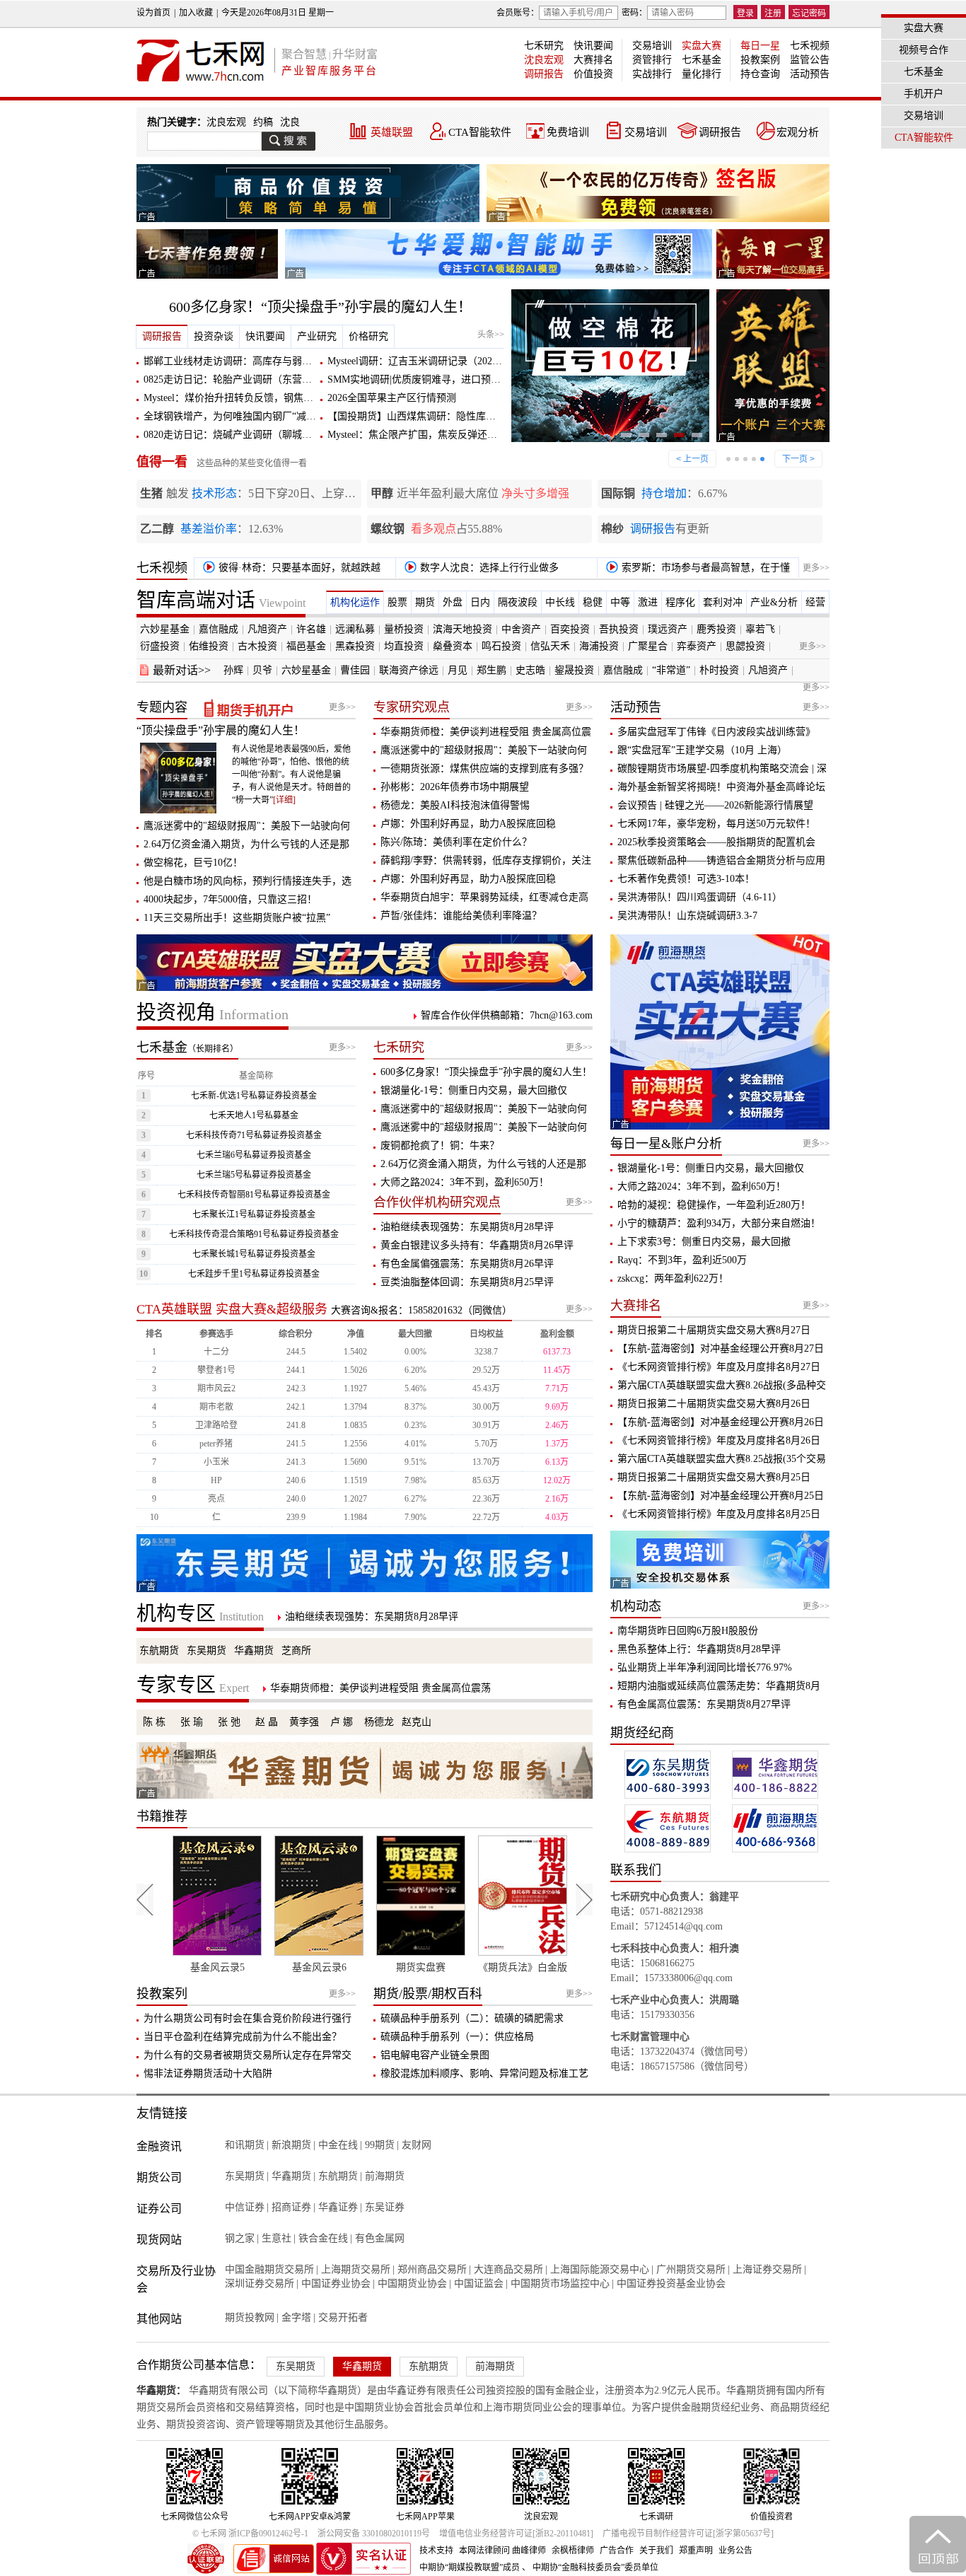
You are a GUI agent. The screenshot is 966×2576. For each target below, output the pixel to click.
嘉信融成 (219, 629)
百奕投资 (570, 629)
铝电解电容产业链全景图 (435, 2055)
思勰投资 (745, 646)
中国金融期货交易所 (269, 2269)
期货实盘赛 (380, 1967)
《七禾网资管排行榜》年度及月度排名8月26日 (719, 1440)
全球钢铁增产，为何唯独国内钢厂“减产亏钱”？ (247, 416)
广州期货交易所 (691, 2269)
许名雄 (311, 629)
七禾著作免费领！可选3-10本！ (686, 879)
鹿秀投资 (716, 629)
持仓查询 (760, 74)
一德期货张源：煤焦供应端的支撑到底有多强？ (484, 768)
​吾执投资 (619, 629)
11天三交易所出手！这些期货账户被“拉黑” (237, 918)
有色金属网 (380, 2238)
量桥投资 (404, 629)
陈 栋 (154, 1722)
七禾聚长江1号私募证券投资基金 (254, 1214)
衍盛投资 (160, 646)
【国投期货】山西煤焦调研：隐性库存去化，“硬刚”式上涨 (455, 416)
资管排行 (652, 60)
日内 (480, 602)
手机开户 (924, 94)
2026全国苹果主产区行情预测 (392, 398)
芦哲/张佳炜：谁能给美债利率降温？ (461, 916)
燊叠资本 (453, 646)
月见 (458, 670)
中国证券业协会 (336, 2284)
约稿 (263, 122)
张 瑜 (192, 1722)
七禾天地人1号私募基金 (254, 1115)
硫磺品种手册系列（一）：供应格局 (457, 2037)
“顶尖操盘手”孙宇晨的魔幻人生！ (221, 730)
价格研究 (368, 336)
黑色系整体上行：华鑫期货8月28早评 (699, 1649)
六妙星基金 (165, 629)
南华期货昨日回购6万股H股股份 (688, 1631)
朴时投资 (719, 670)
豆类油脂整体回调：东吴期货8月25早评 (467, 1282)
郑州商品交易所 (432, 2269)
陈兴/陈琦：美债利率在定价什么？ (456, 842)
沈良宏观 (544, 60)
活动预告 (810, 74)
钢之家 (240, 2238)
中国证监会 (479, 2284)
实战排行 (652, 74)
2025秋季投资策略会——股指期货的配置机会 (716, 842)
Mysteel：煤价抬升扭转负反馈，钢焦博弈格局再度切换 (263, 398)
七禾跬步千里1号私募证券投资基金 (254, 1274)
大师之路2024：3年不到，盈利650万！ (465, 1182)
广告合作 (617, 2551)
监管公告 (810, 60)
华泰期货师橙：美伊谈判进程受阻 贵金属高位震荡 (380, 1688)
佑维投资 (209, 646)
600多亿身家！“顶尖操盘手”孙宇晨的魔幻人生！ (320, 307)
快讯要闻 (593, 46)
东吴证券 (385, 2207)
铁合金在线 (323, 2238)
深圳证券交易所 (260, 2284)
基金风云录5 (176, 1967)
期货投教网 (250, 2317)
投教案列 (162, 1994)
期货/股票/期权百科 (428, 1994)
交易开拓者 (343, 2317)
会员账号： (518, 13)
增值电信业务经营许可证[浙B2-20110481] (516, 2534)
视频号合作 (924, 50)
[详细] (284, 800)
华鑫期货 (254, 1650)
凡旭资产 (267, 629)
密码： (634, 13)
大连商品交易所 (508, 2269)
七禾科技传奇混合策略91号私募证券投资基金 (254, 1234)
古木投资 (257, 646)
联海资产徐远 (409, 670)
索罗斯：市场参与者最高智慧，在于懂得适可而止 (696, 570)
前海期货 (385, 2176)
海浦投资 (599, 646)
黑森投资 (355, 646)
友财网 (417, 2145)
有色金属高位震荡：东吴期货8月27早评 (704, 1704)
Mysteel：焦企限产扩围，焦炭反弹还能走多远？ (432, 435)
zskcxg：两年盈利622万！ (673, 1278)
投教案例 (760, 60)
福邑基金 (306, 646)
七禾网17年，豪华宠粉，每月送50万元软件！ (716, 824)
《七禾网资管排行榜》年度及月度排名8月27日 (719, 1367)
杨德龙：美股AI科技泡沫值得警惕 (455, 805)
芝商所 (296, 1650)
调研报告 (544, 74)
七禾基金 (702, 60)
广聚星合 (648, 646)
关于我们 (656, 2551)
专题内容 (162, 707)
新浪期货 (291, 2145)
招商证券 (291, 2207)
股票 (397, 602)
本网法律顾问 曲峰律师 (502, 2551)
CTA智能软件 (480, 132)
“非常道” (671, 670)
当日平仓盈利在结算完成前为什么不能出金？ (243, 2037)
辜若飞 (760, 629)
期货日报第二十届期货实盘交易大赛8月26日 (714, 1404)
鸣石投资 (501, 646)
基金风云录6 (278, 1967)
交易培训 (652, 46)
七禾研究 (544, 46)
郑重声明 (696, 2551)
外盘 (453, 602)
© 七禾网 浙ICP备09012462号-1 (250, 2534)
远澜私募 (355, 629)
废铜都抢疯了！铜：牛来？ (440, 1145)
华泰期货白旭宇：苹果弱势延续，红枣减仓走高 (484, 897)
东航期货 (159, 1650)
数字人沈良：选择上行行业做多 (488, 568)
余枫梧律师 (573, 2551)
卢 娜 (342, 1722)
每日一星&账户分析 (666, 1144)
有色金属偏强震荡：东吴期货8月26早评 (467, 1264)
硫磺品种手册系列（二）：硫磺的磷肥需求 (472, 2018)
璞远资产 (668, 629)
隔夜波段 (518, 602)
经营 (815, 602)
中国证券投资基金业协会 (671, 2284)
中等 (620, 602)
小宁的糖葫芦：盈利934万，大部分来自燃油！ (719, 1223)
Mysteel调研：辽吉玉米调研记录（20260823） (427, 361)
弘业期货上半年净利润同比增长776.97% (705, 1667)
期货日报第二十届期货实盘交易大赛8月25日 (714, 1477)
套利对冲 (723, 602)
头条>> (491, 335)
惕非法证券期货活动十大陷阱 (208, 2073)
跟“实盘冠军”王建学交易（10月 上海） (702, 750)
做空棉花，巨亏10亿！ (193, 863)
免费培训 (568, 132)
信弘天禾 (550, 646)
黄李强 (304, 1722)
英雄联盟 (392, 132)
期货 (425, 602)
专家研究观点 (412, 707)
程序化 (680, 602)
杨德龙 (379, 1722)
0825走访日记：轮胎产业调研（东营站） (233, 379)
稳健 (593, 602)
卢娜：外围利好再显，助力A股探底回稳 (468, 824)
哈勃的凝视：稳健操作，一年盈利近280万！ (714, 1205)
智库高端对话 (221, 600)
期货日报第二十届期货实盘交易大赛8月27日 (714, 1330)
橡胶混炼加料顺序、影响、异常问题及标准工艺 (484, 2073)
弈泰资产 (697, 646)
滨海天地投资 (462, 629)
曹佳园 (355, 670)
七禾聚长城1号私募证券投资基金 (254, 1254)
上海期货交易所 (356, 2269)
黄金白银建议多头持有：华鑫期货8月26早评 (477, 1245)
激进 (648, 602)
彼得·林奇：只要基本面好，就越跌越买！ (289, 570)
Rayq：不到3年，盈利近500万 (682, 1260)
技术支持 (436, 2551)
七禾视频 (810, 46)
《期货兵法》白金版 (482, 1967)
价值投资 (593, 74)
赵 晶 (267, 1722)
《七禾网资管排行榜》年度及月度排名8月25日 (719, 1514)
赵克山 (417, 1722)
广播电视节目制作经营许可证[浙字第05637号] (688, 2534)
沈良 (290, 122)
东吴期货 (206, 1650)
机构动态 (636, 1606)
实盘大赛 (702, 46)
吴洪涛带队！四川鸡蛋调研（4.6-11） (700, 897)
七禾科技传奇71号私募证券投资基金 (254, 1135)
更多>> (816, 568)
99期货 (380, 2145)
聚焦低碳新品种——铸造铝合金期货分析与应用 (721, 860)
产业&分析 (774, 602)
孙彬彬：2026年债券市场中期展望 (455, 787)
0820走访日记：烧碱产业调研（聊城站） (233, 435)
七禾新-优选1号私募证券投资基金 (254, 1096)
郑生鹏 (491, 670)
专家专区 (193, 1685)
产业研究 (317, 336)
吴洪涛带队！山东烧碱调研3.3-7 (687, 916)
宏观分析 (798, 132)
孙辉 (233, 670)
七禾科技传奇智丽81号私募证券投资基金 (254, 1195)
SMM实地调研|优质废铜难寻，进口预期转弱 (424, 379)
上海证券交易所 (767, 2269)
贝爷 (262, 670)
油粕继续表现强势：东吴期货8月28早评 (467, 1227)
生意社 (277, 2238)
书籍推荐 (162, 1816)
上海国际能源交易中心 (600, 2269)
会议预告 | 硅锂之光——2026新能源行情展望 (715, 805)
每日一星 (760, 46)
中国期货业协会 (412, 2284)
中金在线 (338, 2145)
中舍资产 (521, 629)
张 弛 (229, 1722)
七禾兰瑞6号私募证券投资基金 (254, 1155)
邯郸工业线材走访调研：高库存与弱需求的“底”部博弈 (262, 361)
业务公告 (735, 2551)
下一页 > (798, 459)
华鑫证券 (338, 2207)
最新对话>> (182, 670)
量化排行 (702, 74)
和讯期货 (245, 2145)
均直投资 (404, 646)
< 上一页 (692, 459)
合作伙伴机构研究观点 (437, 1202)
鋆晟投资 (574, 670)
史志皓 (530, 670)
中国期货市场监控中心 (560, 2284)
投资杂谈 (214, 336)
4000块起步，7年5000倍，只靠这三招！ (230, 899)
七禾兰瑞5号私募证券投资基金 (254, 1175)
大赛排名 (593, 60)
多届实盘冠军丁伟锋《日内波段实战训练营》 (716, 732)
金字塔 (296, 2317)
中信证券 (245, 2207)
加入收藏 (196, 13)
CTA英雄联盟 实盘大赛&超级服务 (232, 1309)
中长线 (560, 602)
